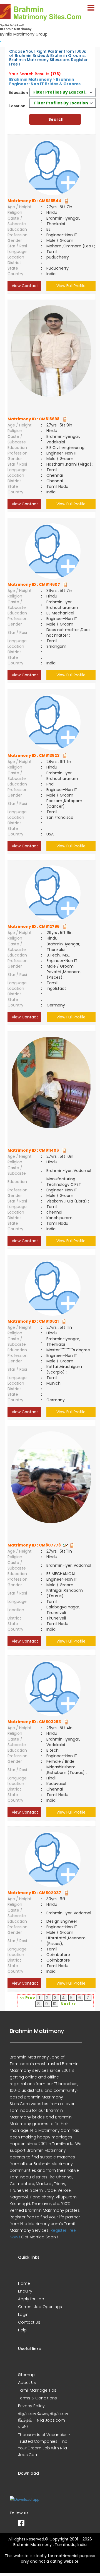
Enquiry (25, 2291)
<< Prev (27, 1998)
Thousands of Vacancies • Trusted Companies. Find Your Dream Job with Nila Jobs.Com (44, 2445)
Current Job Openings (40, 2307)
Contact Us (29, 2322)
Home (24, 2283)
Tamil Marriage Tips (37, 2390)
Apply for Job (31, 2299)
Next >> (68, 2004)
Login (23, 2314)
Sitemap (26, 2375)
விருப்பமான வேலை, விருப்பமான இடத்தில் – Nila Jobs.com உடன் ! (43, 2420)
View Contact (24, 286)
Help (22, 2330)
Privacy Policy (31, 2406)
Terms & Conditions (37, 2398)
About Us (27, 2382)
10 (55, 2004)
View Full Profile (71, 286)
